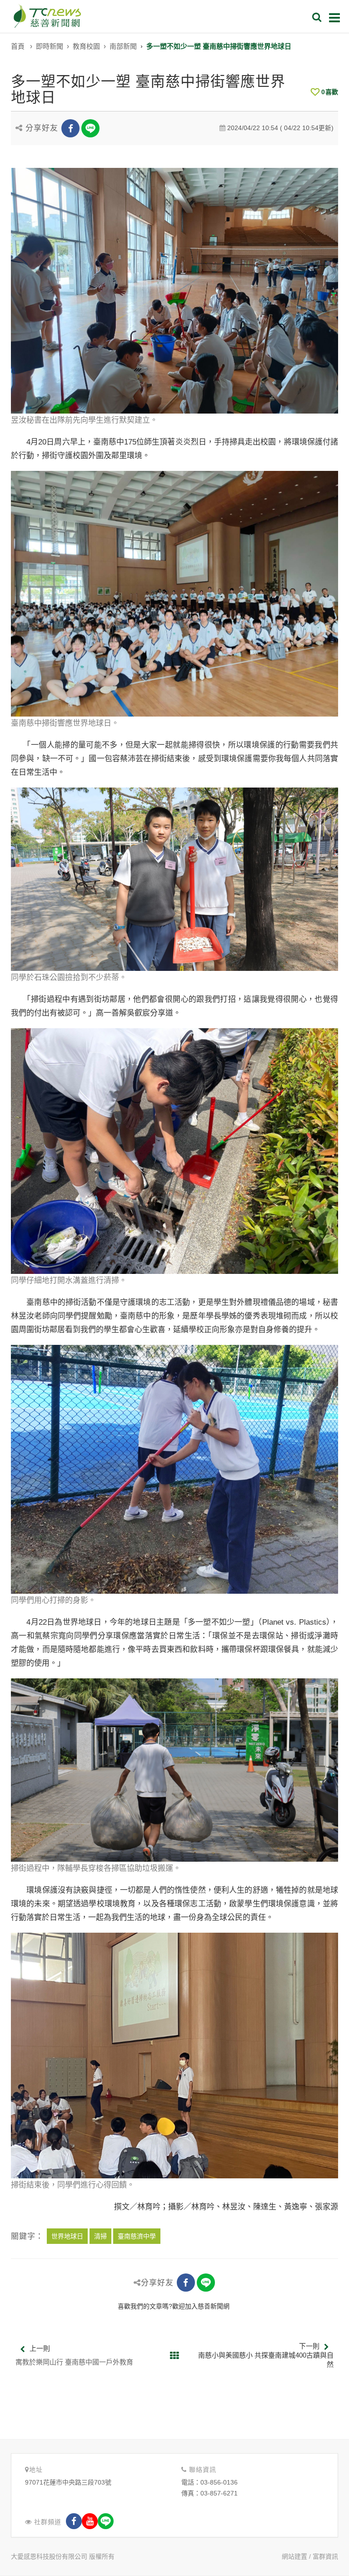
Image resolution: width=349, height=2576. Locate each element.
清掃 (100, 2236)
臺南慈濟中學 (137, 2236)
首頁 (18, 46)
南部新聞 (123, 46)
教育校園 (86, 46)
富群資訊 (325, 2556)
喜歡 (330, 92)
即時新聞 (50, 46)
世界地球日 (67, 2236)
